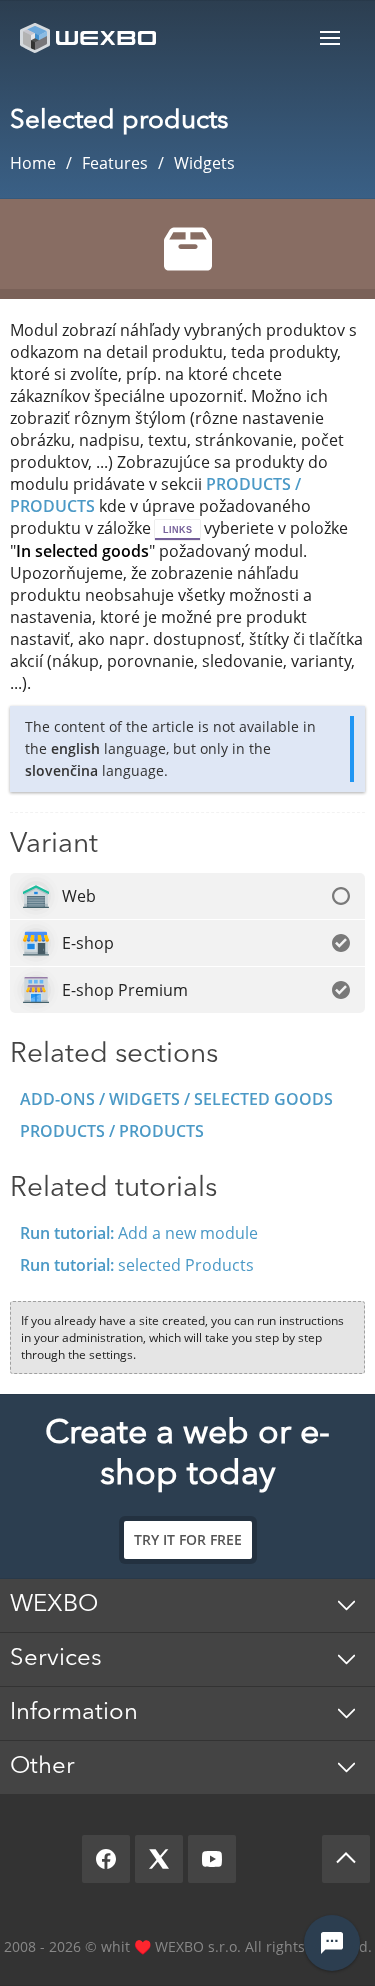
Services (56, 1659)
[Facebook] (106, 1859)
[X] (159, 1859)
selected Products (137, 1265)
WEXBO (54, 1605)
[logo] (90, 37)
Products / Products (112, 1131)
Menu (330, 37)
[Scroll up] (346, 1859)
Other (42, 1767)
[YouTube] (212, 1859)
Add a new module (139, 1233)
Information (74, 1713)
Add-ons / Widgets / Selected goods (176, 1099)
